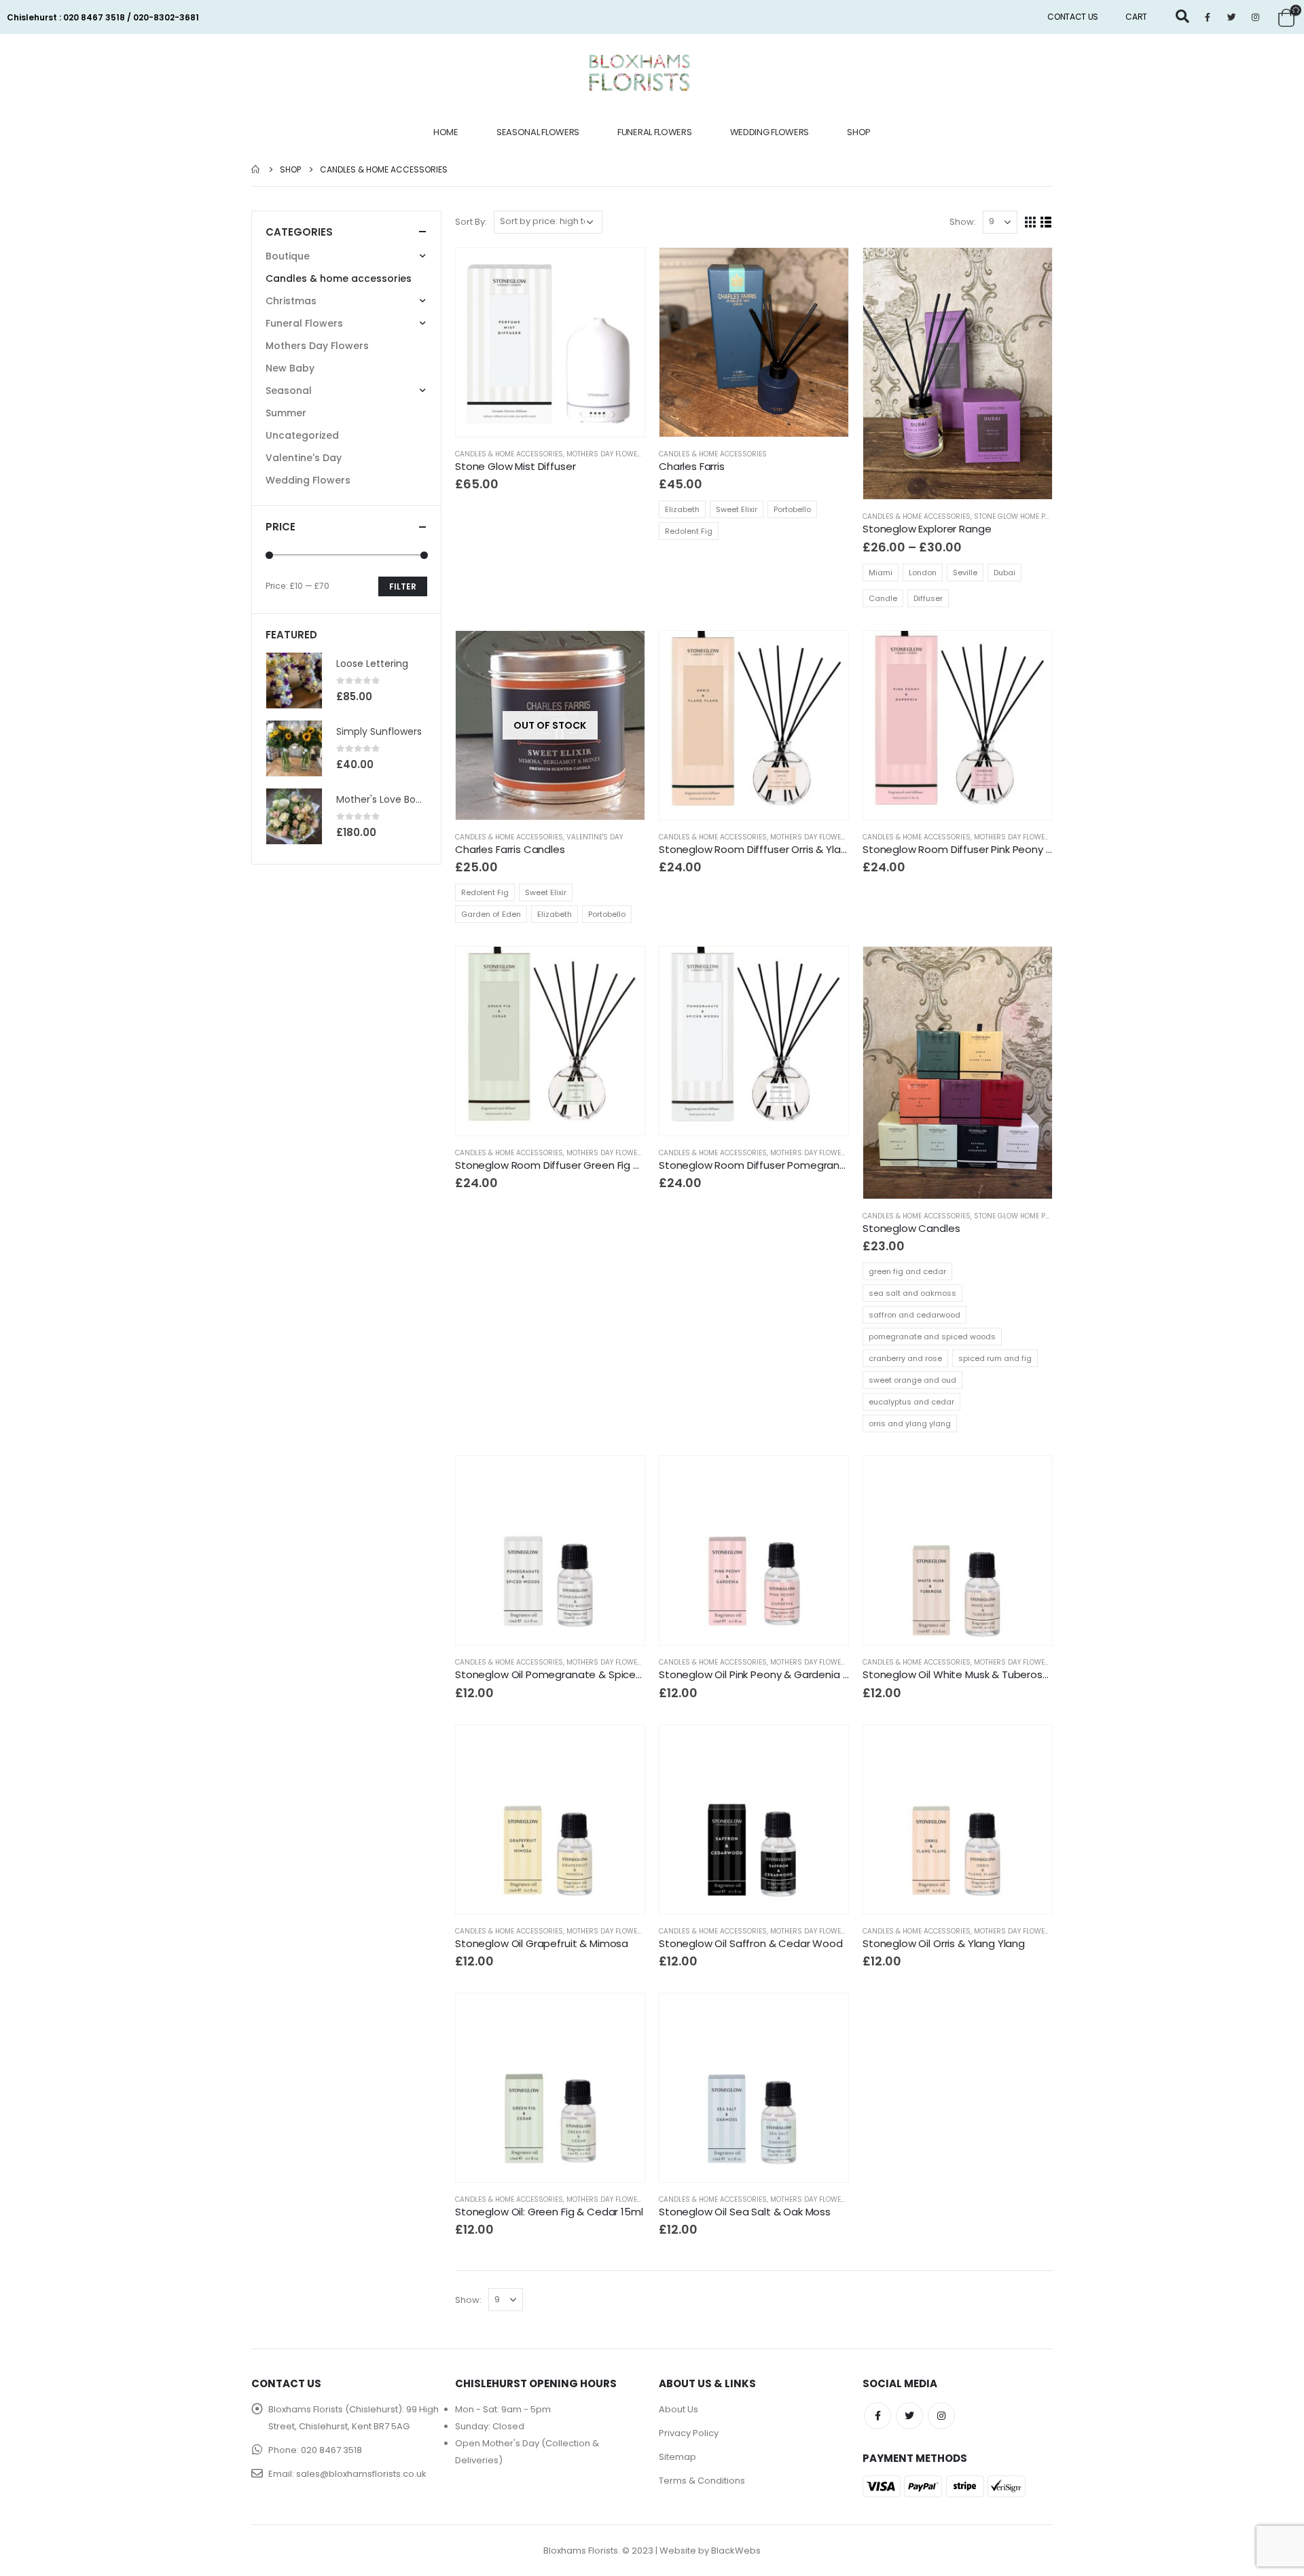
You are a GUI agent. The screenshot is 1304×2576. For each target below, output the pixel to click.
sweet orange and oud (912, 1380)
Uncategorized (302, 435)
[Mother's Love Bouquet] (294, 816)
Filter (403, 586)
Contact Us (1073, 17)
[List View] (1046, 222)
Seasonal (289, 391)
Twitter (909, 2416)
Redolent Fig (689, 531)
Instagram (941, 2416)
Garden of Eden (491, 914)
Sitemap (677, 2457)
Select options (826, 270)
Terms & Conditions (702, 2481)
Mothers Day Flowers (606, 454)
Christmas (291, 301)
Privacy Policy (689, 2433)
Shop (859, 132)
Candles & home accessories (509, 454)
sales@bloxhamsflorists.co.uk (361, 2474)
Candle (883, 598)
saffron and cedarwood (914, 1315)
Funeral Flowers (655, 132)
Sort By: (471, 222)
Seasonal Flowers (538, 132)
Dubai (1004, 573)
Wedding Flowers (770, 132)
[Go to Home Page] (256, 169)
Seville (965, 573)
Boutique (288, 256)
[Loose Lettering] (294, 681)
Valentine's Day (595, 837)
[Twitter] (1231, 17)
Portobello (792, 509)
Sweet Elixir (737, 509)
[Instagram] (1255, 17)
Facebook (877, 2416)
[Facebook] (1208, 17)
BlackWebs (736, 2551)
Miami (881, 573)
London (923, 573)
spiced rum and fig (995, 1358)
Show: (963, 222)
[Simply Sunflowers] (294, 748)
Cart (1136, 17)
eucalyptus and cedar (911, 1402)
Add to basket (622, 270)
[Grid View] (1031, 222)
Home (446, 132)
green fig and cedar (907, 1271)
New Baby (290, 368)
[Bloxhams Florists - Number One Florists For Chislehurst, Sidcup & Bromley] (640, 73)
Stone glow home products (1026, 516)
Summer (286, 413)
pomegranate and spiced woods (932, 1337)
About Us (678, 2409)
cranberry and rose (905, 1358)
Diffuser (928, 598)
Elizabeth (682, 509)
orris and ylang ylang (910, 1423)
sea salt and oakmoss (912, 1293)
